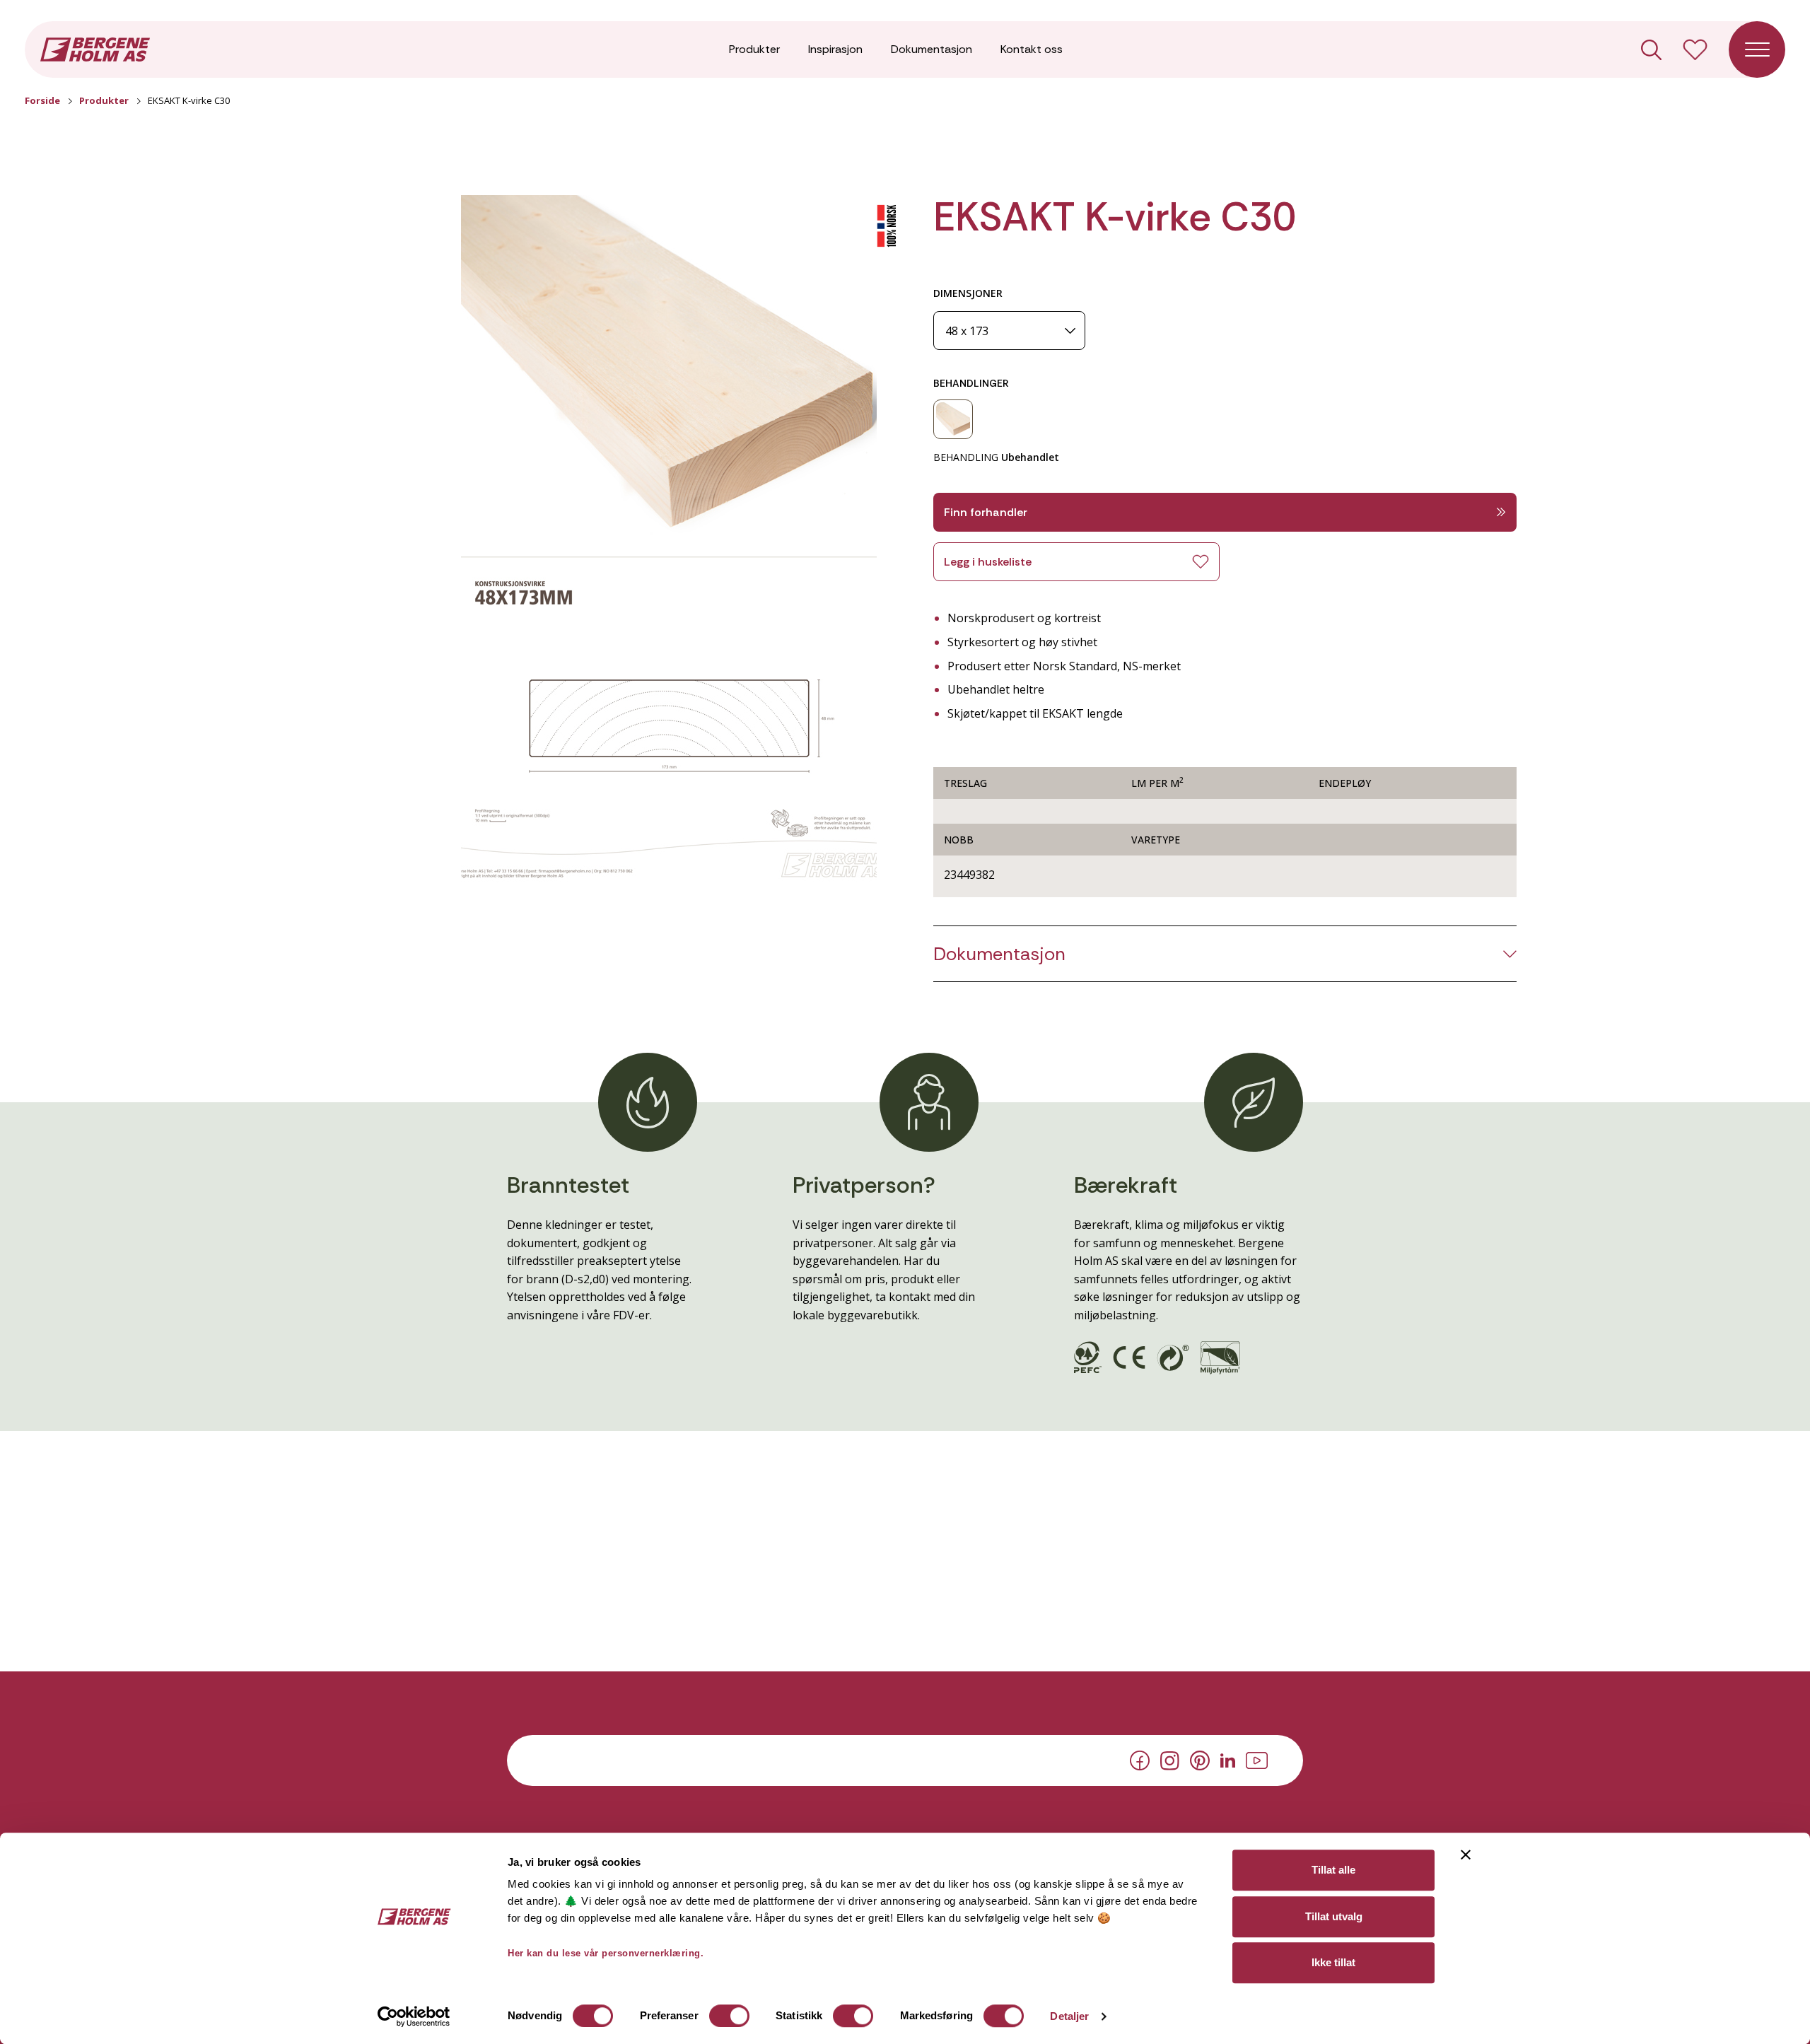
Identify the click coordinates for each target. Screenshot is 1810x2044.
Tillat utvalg (1334, 1916)
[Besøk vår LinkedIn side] (1228, 1759)
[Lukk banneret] (1466, 1855)
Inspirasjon (835, 49)
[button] (669, 365)
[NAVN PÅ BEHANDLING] (953, 419)
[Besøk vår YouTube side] (1257, 1759)
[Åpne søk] (1651, 50)
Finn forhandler (986, 512)
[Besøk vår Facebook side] (1140, 1760)
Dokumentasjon (932, 49)
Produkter (754, 49)
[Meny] (1757, 49)
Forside (42, 100)
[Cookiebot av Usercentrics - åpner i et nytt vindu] (414, 2016)
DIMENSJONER (968, 293)
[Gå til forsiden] (95, 48)
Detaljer (1069, 2016)
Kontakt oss (1032, 49)
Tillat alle (1333, 1870)
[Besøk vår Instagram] (1170, 1759)
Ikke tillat (1333, 1962)
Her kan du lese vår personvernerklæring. (606, 1953)
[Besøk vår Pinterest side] (1200, 1760)
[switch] (729, 2016)
